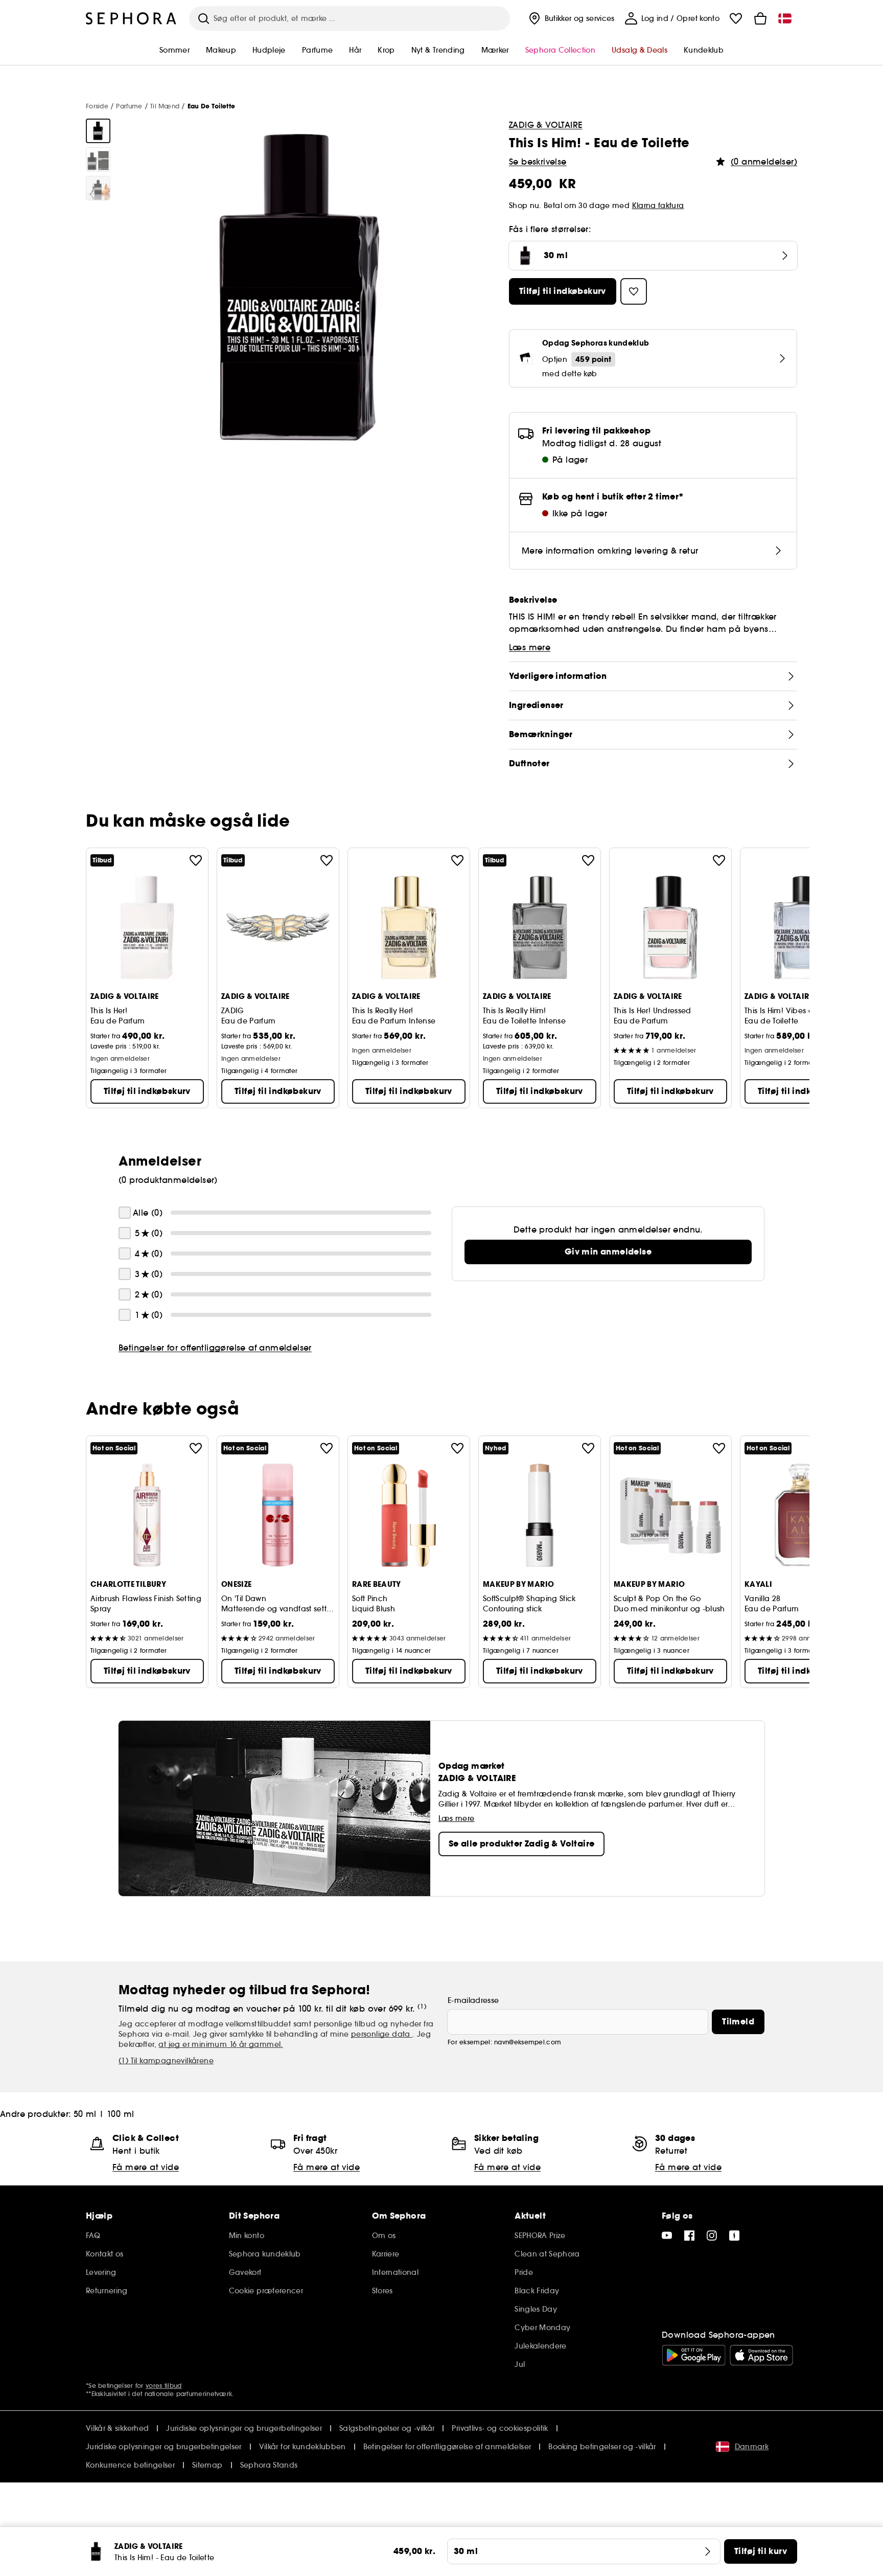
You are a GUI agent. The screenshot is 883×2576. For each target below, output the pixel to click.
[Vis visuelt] (98, 131)
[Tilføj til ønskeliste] (196, 860)
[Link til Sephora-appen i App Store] (761, 2355)
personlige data (382, 2034)
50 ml (85, 2114)
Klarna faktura (658, 206)
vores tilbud (164, 2386)
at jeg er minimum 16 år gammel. (220, 2044)
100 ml (120, 2114)
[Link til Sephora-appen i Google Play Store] (694, 2355)
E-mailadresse (473, 2000)
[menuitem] (571, 18)
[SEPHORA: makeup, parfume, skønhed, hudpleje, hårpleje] (131, 18)
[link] (608, 1252)
